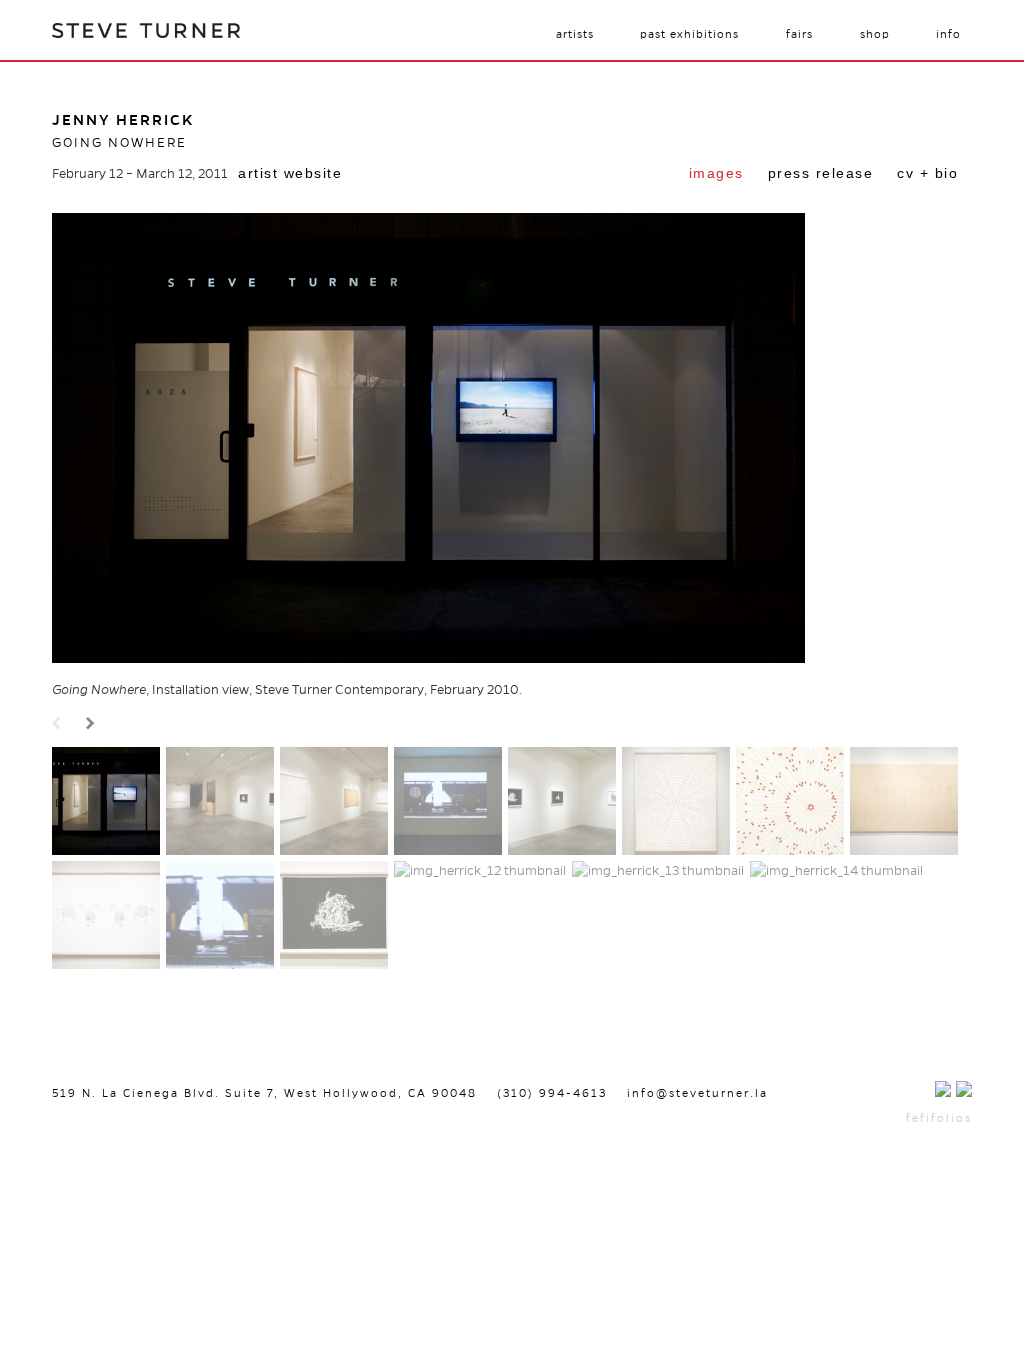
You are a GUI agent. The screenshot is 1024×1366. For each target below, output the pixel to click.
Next (93, 724)
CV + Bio (927, 173)
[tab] (716, 175)
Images (716, 173)
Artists (575, 34)
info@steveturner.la (697, 1093)
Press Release (821, 173)
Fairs (799, 34)
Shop (875, 34)
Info (948, 34)
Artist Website (290, 173)
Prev (59, 724)
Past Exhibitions (689, 34)
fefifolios (939, 1118)
